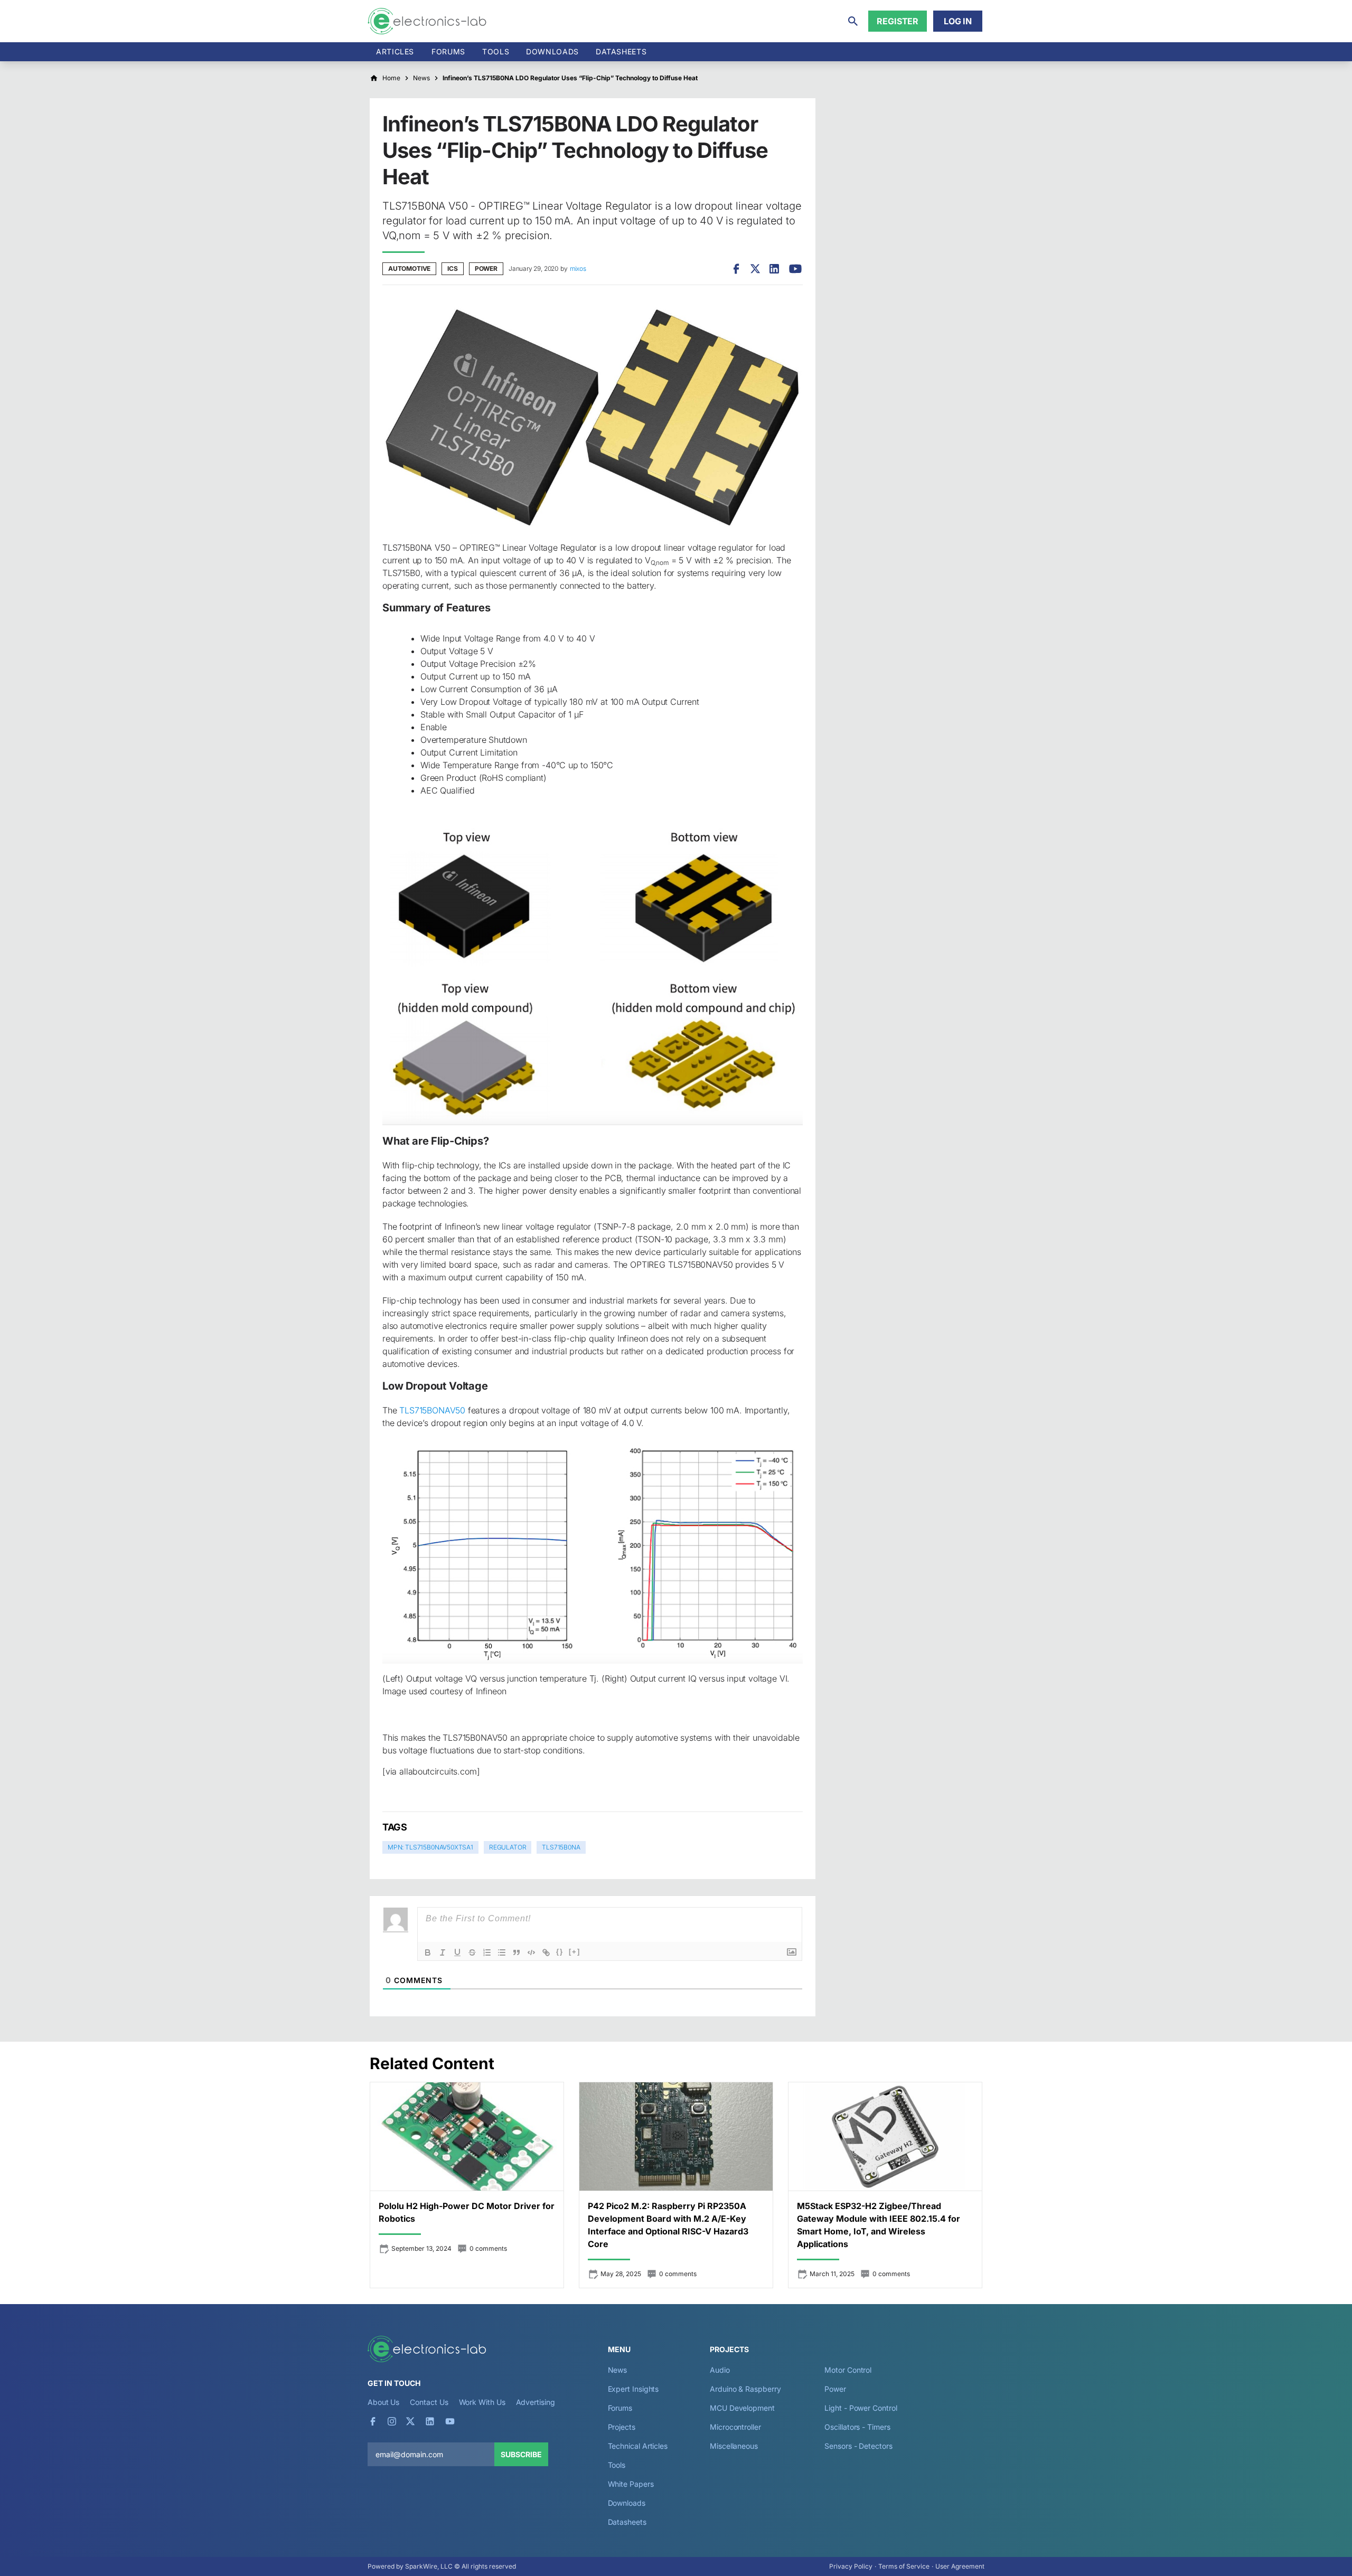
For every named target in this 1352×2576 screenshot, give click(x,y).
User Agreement (960, 2566)
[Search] (853, 21)
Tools (496, 51)
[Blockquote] (517, 1952)
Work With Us (482, 2402)
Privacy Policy (851, 2566)
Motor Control (848, 2370)
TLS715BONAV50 (432, 1410)
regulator (508, 1847)
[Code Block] (531, 1952)
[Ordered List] (487, 1952)
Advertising (536, 2402)
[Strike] (472, 1952)
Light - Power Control (861, 2408)
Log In (958, 21)
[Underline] (457, 1952)
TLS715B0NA (561, 1847)
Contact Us (429, 2402)
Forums (448, 51)
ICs (452, 268)
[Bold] (428, 1952)
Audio (720, 2370)
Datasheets (621, 51)
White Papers (631, 2484)
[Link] (546, 1952)
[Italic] (443, 1952)
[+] (575, 1952)
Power (486, 268)
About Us (383, 2402)
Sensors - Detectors (858, 2446)
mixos (578, 268)
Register (898, 21)
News (618, 2370)
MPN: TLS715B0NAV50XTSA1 (430, 1847)
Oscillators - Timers (857, 2427)
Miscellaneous (734, 2446)
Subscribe (521, 2454)
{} (560, 1952)
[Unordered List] (502, 1952)
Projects (622, 2427)
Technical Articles (638, 2446)
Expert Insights (633, 2389)
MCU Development (742, 2408)
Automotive (409, 268)
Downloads (627, 2503)
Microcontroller (735, 2427)
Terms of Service (904, 2566)
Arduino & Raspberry (745, 2389)
